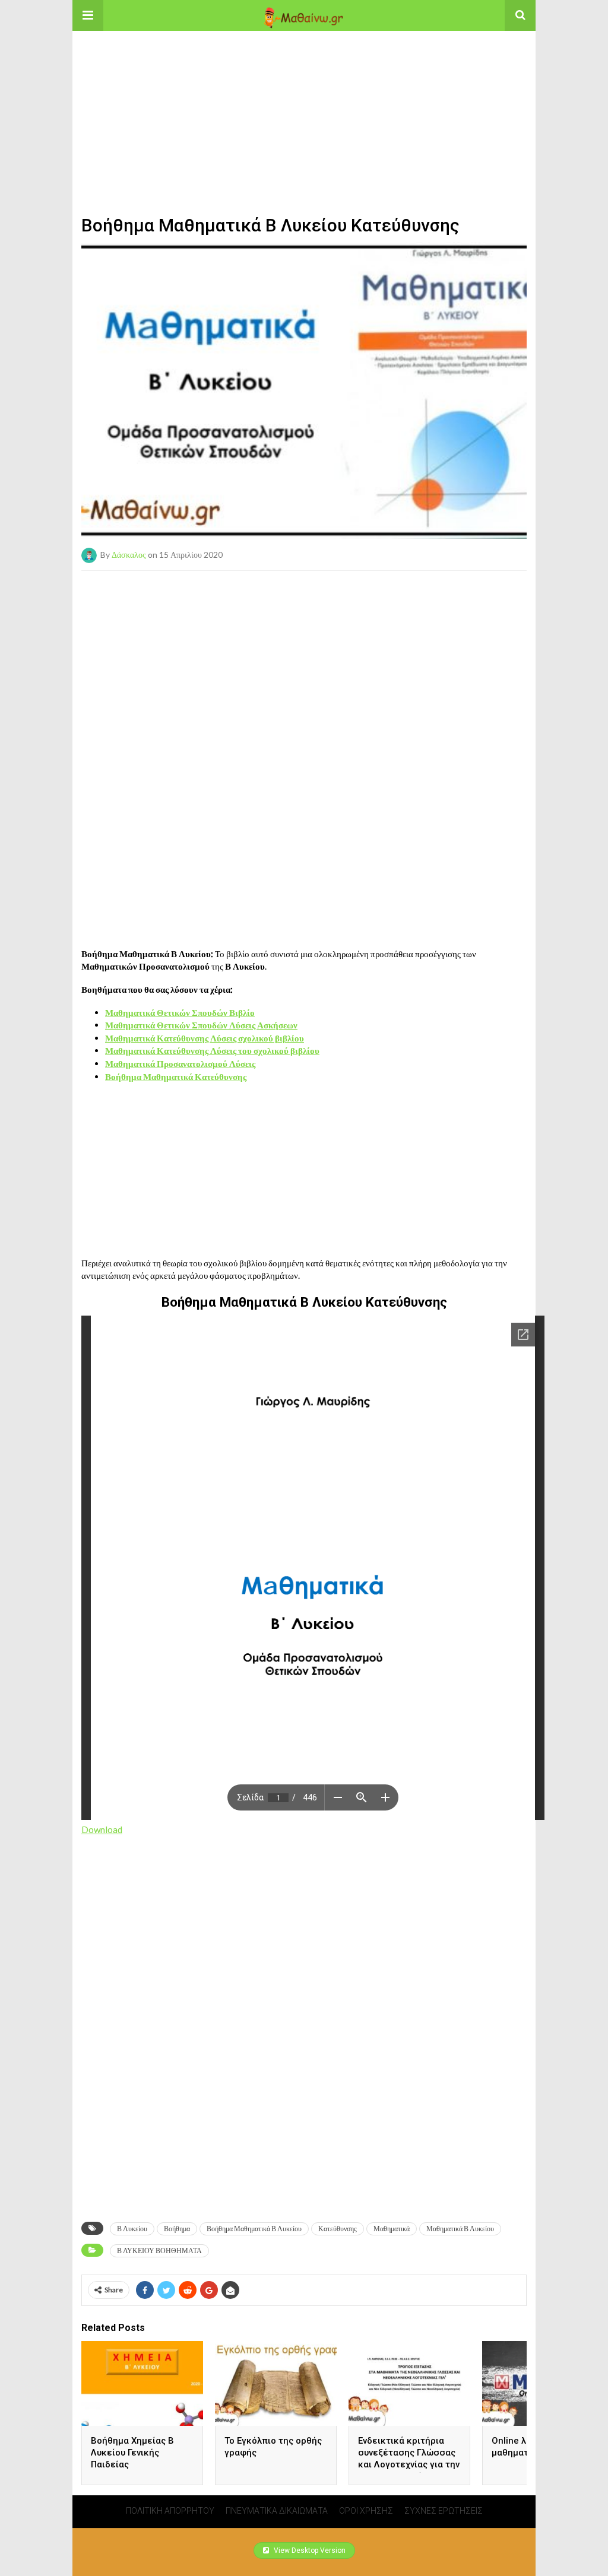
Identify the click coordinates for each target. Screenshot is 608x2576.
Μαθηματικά (392, 2229)
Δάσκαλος (129, 554)
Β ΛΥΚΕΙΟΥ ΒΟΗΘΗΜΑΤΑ (159, 2251)
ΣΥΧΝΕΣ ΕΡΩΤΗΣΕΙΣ (444, 2511)
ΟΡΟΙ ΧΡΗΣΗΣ (366, 2511)
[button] (88, 15)
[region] (304, 105)
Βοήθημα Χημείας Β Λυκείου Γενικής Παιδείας (132, 2453)
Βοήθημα (177, 2229)
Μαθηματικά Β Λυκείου (460, 2229)
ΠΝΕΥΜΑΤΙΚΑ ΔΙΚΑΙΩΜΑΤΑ (277, 2511)
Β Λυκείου (132, 2229)
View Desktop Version (309, 2550)
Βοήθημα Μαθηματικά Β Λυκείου (254, 2229)
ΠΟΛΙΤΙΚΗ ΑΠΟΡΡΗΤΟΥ (170, 2511)
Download (102, 1829)
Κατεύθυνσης (338, 2229)
